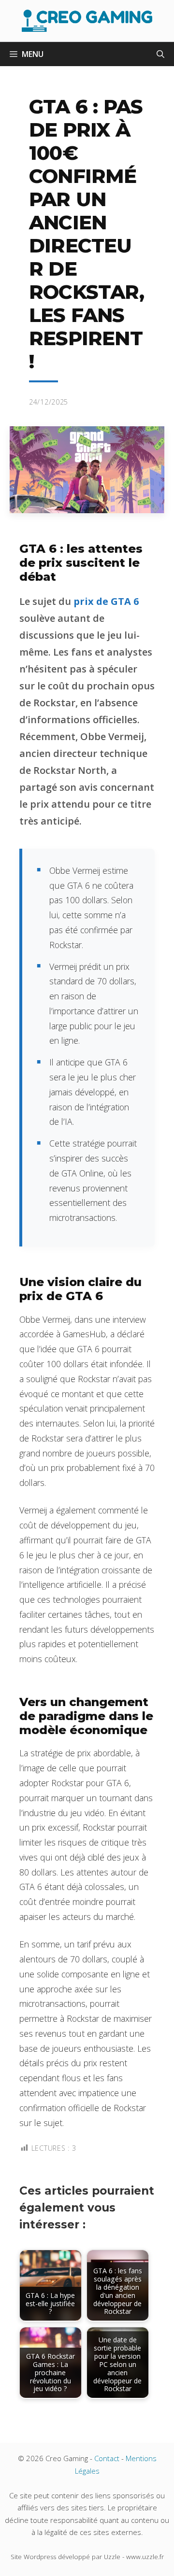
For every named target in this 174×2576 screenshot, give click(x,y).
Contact (107, 2458)
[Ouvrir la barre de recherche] (160, 54)
